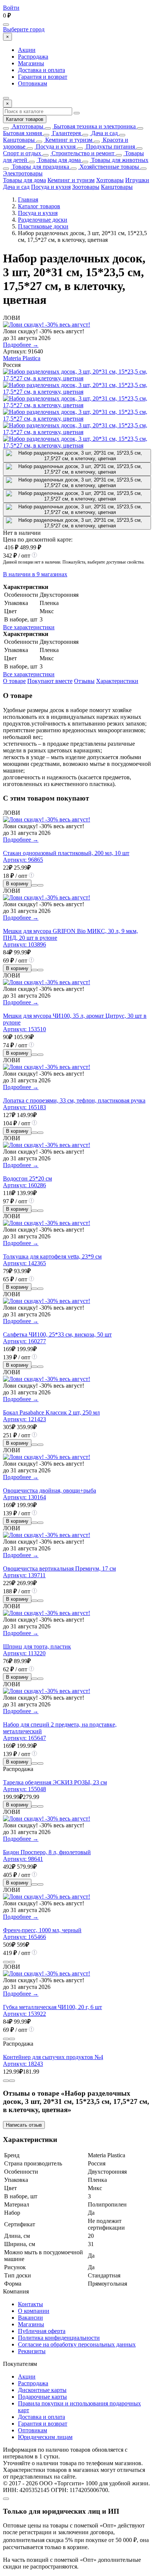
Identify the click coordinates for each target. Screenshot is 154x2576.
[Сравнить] (34, 885)
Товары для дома (58, 160)
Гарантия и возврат (43, 77)
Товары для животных (119, 160)
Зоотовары (86, 187)
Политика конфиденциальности (59, 2338)
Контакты (30, 2304)
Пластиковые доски (43, 226)
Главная (28, 199)
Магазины (31, 63)
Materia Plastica (22, 358)
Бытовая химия (22, 133)
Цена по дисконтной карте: (38, 539)
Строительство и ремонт (82, 153)
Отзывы (84, 681)
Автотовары (27, 126)
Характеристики (117, 681)
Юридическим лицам (45, 2437)
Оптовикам (33, 83)
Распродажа (33, 57)
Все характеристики (29, 627)
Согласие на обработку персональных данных (77, 2344)
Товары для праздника (40, 167)
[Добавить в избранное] (40, 885)
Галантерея (66, 133)
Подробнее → (21, 345)
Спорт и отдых (22, 153)
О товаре (14, 681)
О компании (34, 2311)
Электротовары (23, 173)
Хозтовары (110, 180)
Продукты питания (110, 146)
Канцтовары (19, 140)
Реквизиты (32, 2351)
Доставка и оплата (41, 70)
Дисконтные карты (42, 2390)
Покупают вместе (50, 681)
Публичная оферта (42, 2331)
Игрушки (137, 180)
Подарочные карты (42, 2397)
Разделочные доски (43, 220)
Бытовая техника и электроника (94, 126)
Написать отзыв (24, 2125)
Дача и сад (104, 133)
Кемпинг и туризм (68, 140)
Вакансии (30, 2318)
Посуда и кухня (55, 146)
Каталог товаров (25, 119)
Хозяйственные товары (109, 167)
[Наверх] (6, 2499)
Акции (27, 50)
